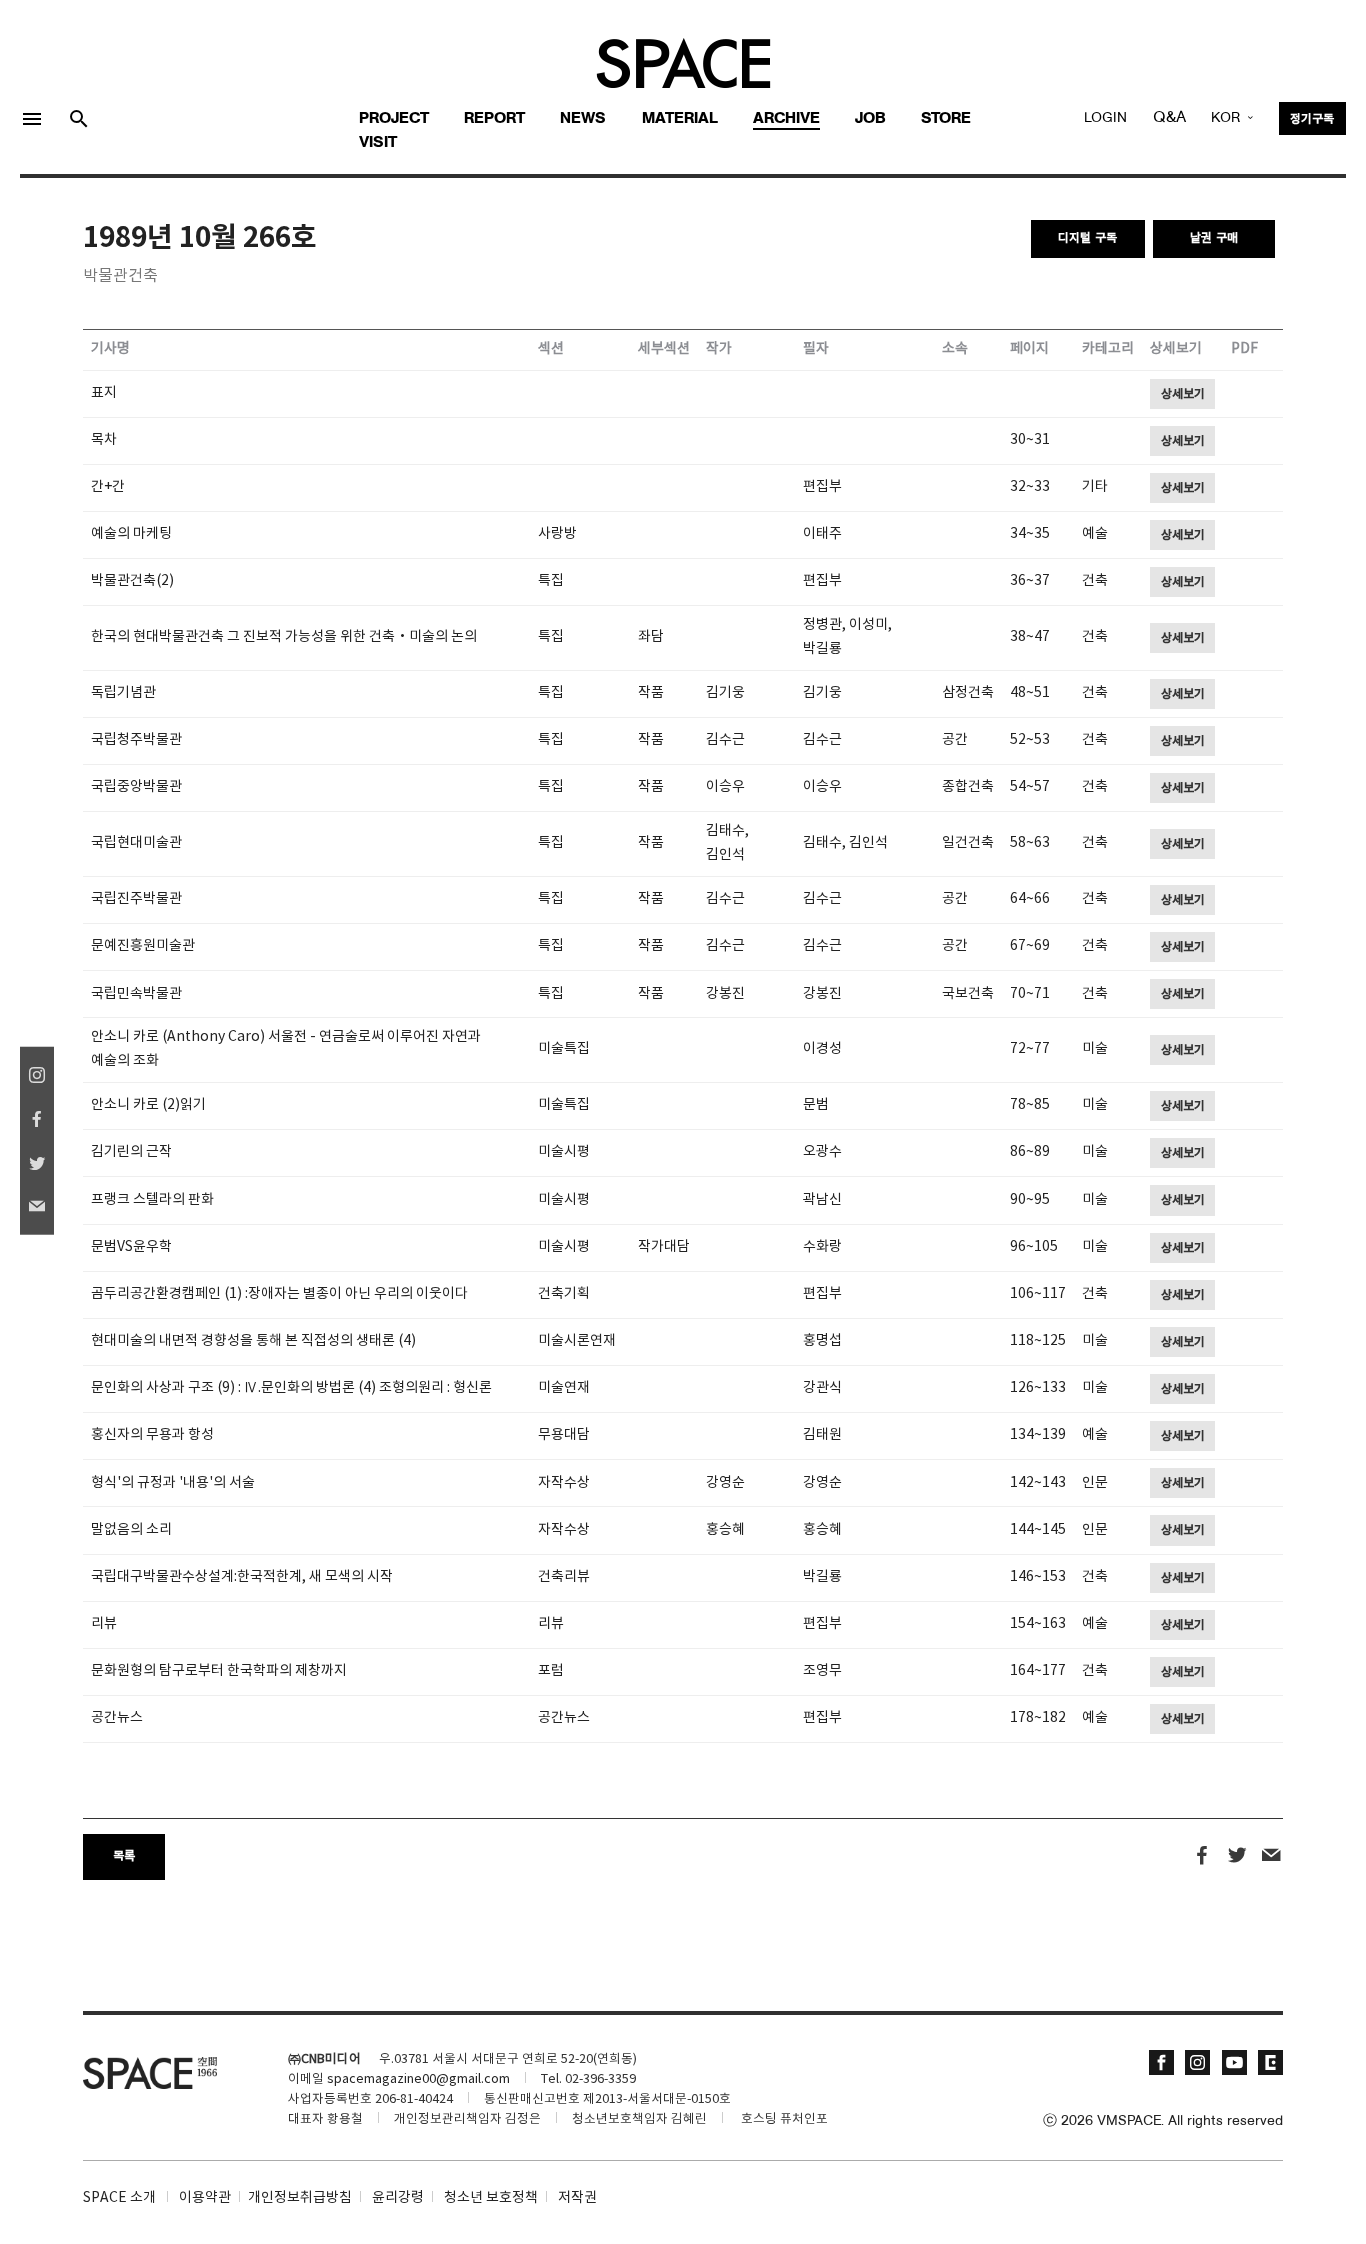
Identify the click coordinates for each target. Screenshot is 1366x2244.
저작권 (577, 2198)
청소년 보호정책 (491, 2198)
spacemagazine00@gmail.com (418, 2079)
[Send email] (1271, 1856)
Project (394, 119)
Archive (786, 119)
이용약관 (205, 2198)
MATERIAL (680, 119)
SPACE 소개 (119, 2198)
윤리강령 (398, 2198)
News (583, 119)
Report (494, 119)
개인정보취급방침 (300, 2198)
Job (870, 119)
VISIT (378, 143)
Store (946, 119)
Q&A (1169, 118)
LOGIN (1105, 118)
